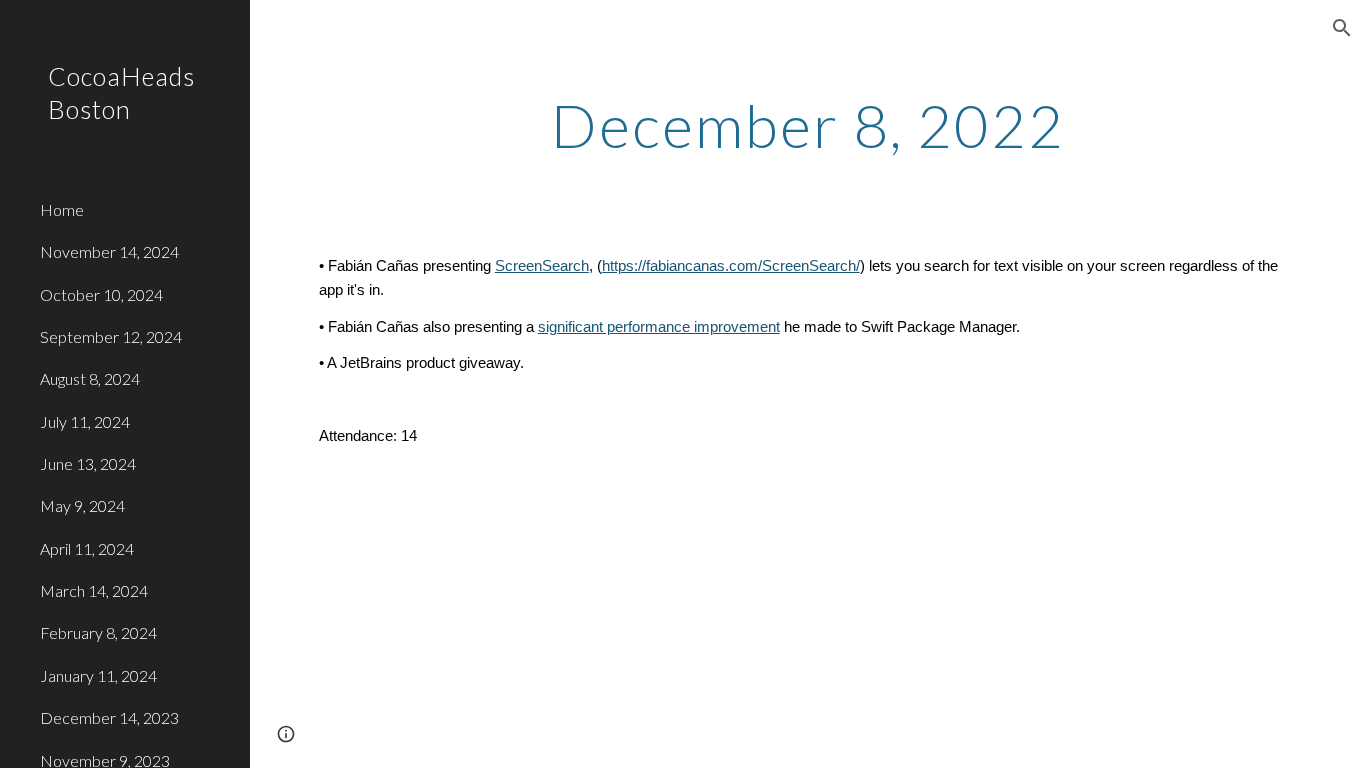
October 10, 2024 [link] (101, 294)
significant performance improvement (659, 327)
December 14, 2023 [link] (109, 717)
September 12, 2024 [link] (111, 336)
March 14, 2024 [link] (94, 590)
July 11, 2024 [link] (85, 421)
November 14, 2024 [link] (109, 251)
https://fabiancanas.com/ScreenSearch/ (731, 266)
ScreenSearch (542, 266)
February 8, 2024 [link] (98, 632)
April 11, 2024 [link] (87, 548)
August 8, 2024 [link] (90, 378)
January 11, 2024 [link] (98, 675)
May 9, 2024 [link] (82, 505)
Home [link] (62, 209)
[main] (808, 125)
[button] (1342, 28)
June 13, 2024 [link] (88, 463)
